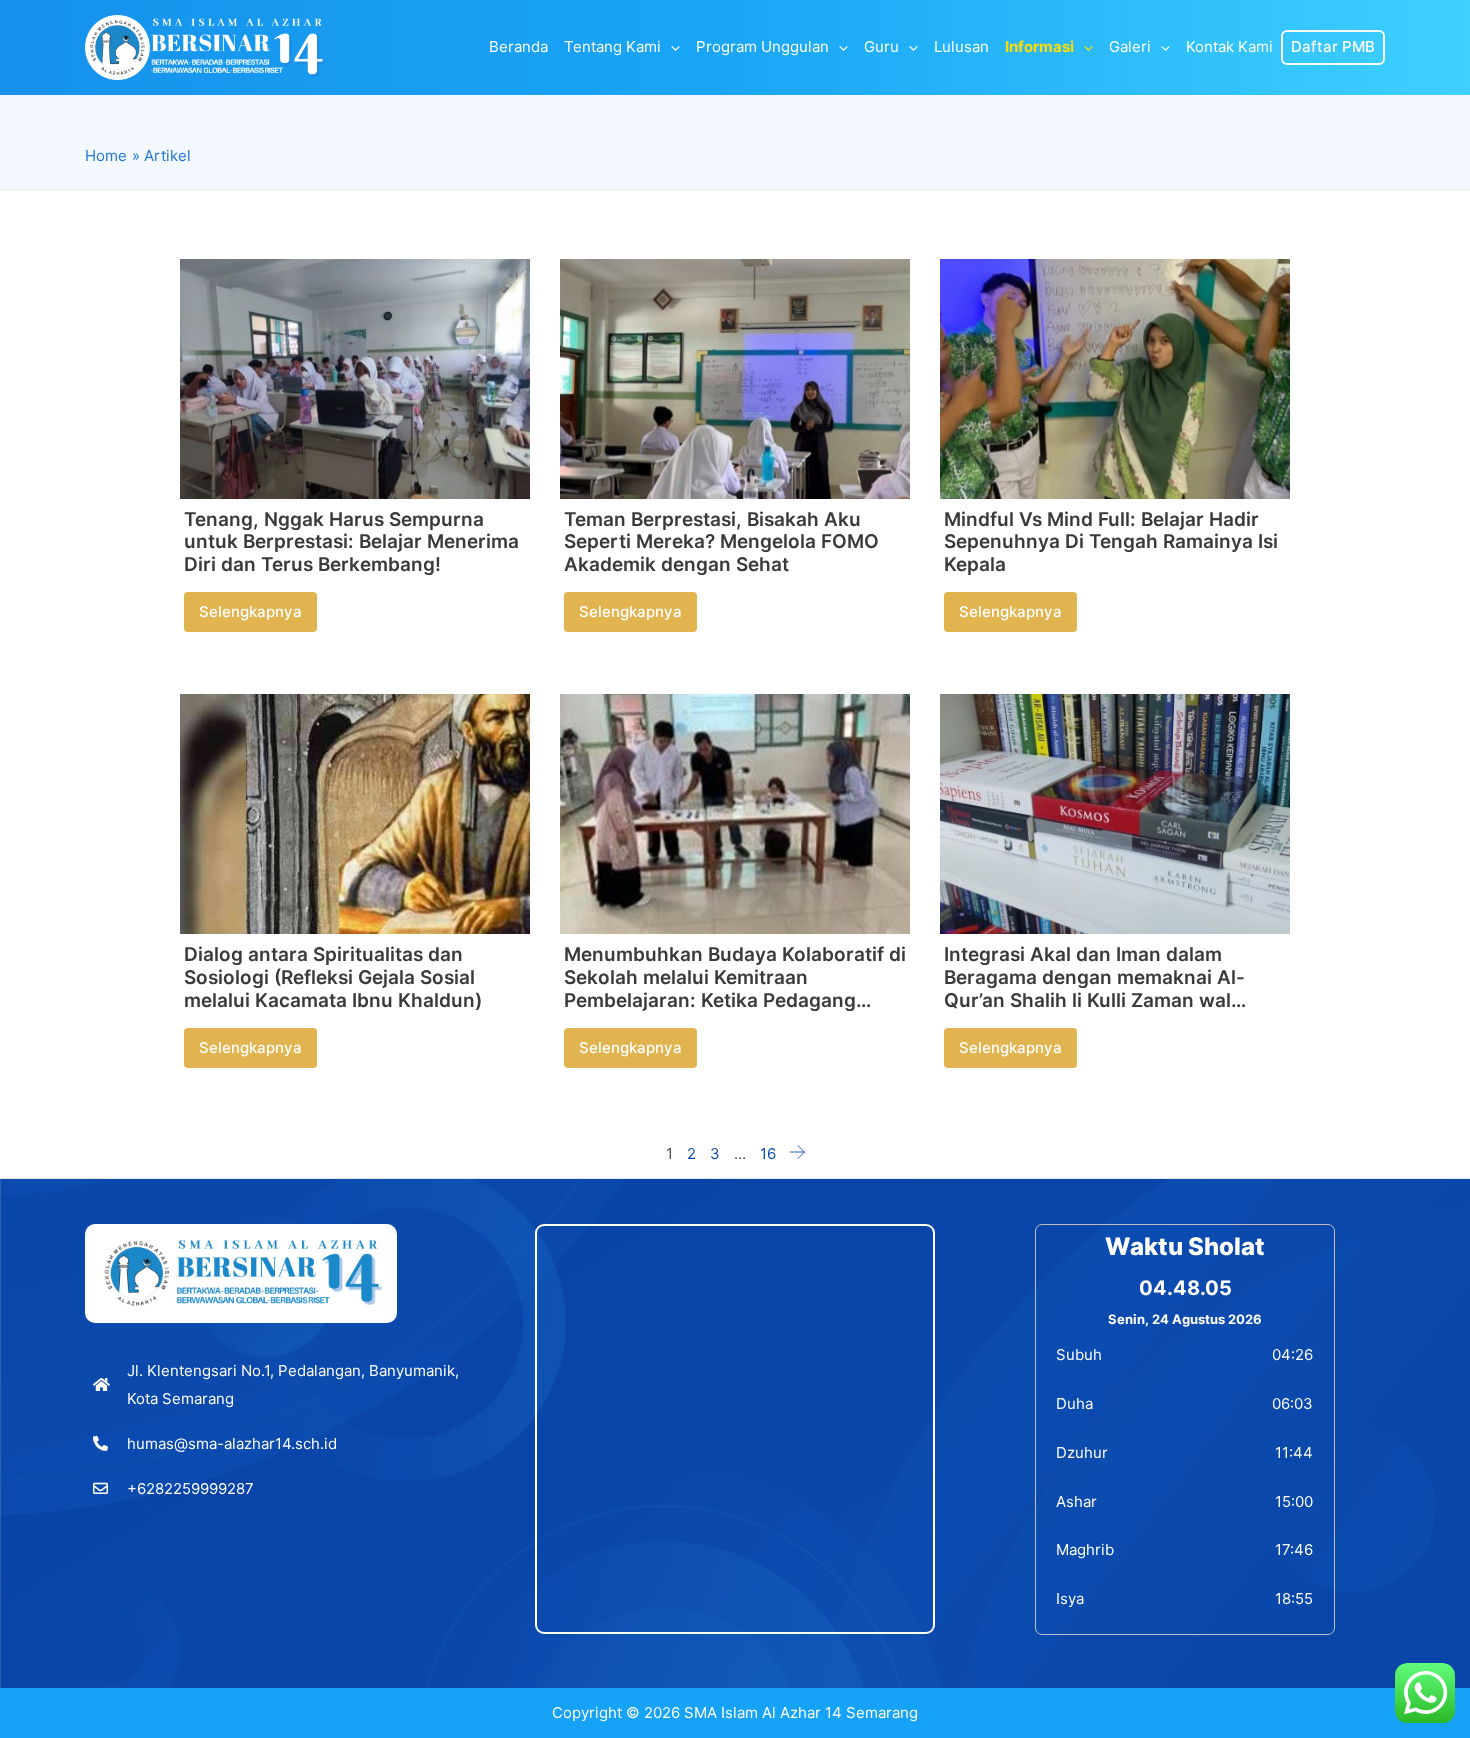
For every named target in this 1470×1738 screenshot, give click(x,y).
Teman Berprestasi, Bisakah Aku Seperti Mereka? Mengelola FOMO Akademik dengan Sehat (721, 542)
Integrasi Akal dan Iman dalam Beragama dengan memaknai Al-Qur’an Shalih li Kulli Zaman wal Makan (1094, 988)
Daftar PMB (1333, 47)
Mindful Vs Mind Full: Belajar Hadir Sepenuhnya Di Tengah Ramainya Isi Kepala (1111, 542)
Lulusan (961, 47)
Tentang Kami (612, 47)
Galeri (1130, 47)
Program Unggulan (762, 47)
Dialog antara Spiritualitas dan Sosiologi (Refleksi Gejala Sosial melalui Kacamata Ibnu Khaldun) (333, 977)
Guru (881, 47)
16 (768, 1153)
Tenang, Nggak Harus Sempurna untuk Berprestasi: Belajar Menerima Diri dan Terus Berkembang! (351, 542)
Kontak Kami (1229, 47)
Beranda (518, 47)
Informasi (1039, 47)
